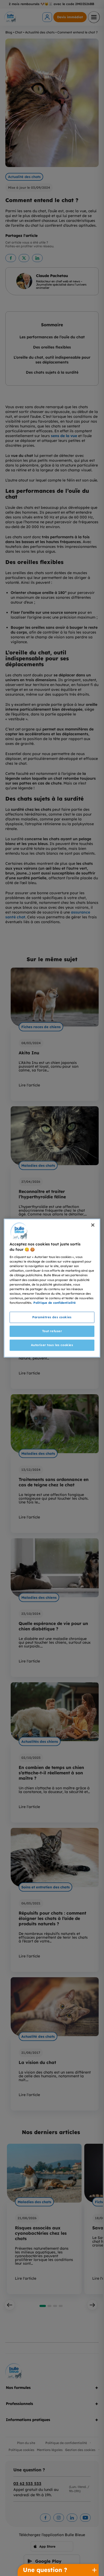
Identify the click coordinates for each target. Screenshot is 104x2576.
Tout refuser (52, 1331)
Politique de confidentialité (55, 1302)
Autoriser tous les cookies (52, 1345)
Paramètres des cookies (52, 1317)
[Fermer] (93, 1225)
